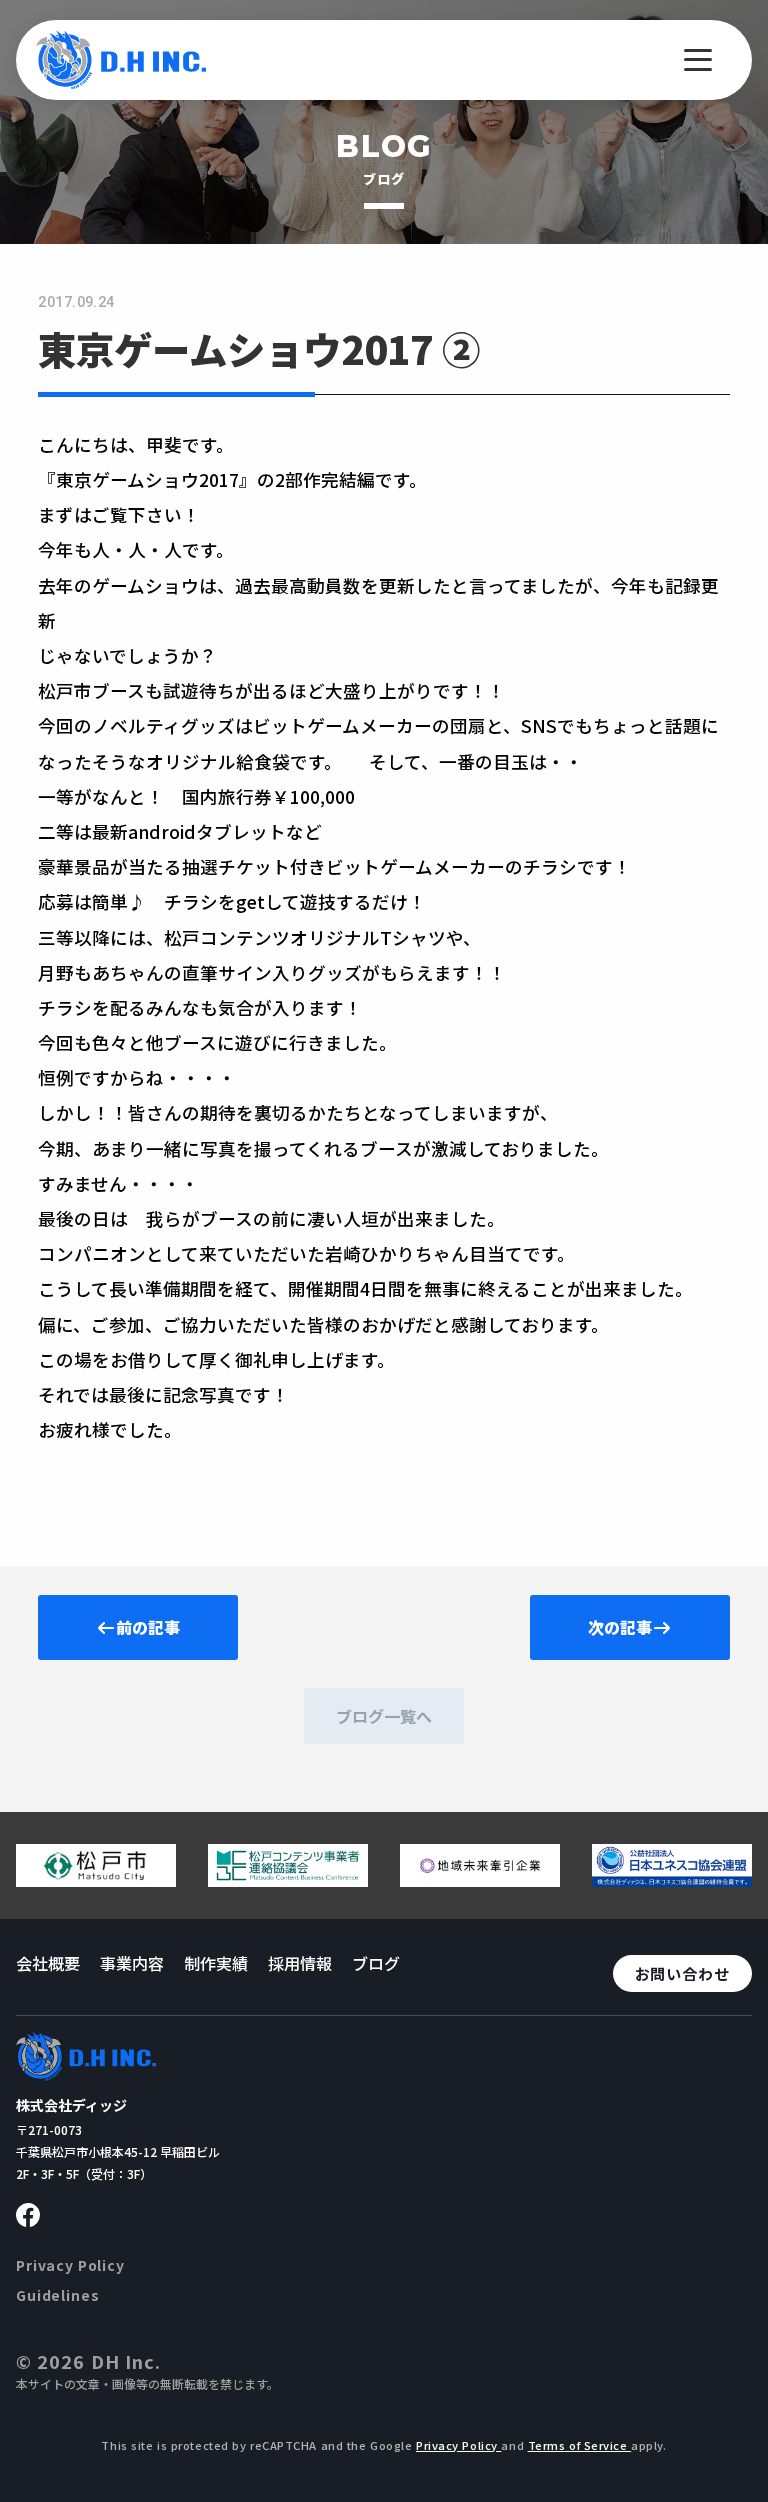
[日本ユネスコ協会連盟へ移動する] (672, 1879)
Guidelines (57, 2295)
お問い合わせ (682, 1973)
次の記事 (620, 1627)
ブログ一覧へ (384, 1716)
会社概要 (48, 1963)
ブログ (376, 1963)
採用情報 (300, 1963)
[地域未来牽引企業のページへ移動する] (480, 1879)
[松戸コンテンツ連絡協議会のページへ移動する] (288, 1879)
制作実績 (216, 1963)
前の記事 (148, 1627)
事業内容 (132, 1963)
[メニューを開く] (698, 60)
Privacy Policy (70, 2265)
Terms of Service (580, 2445)
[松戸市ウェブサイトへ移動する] (96, 1879)
